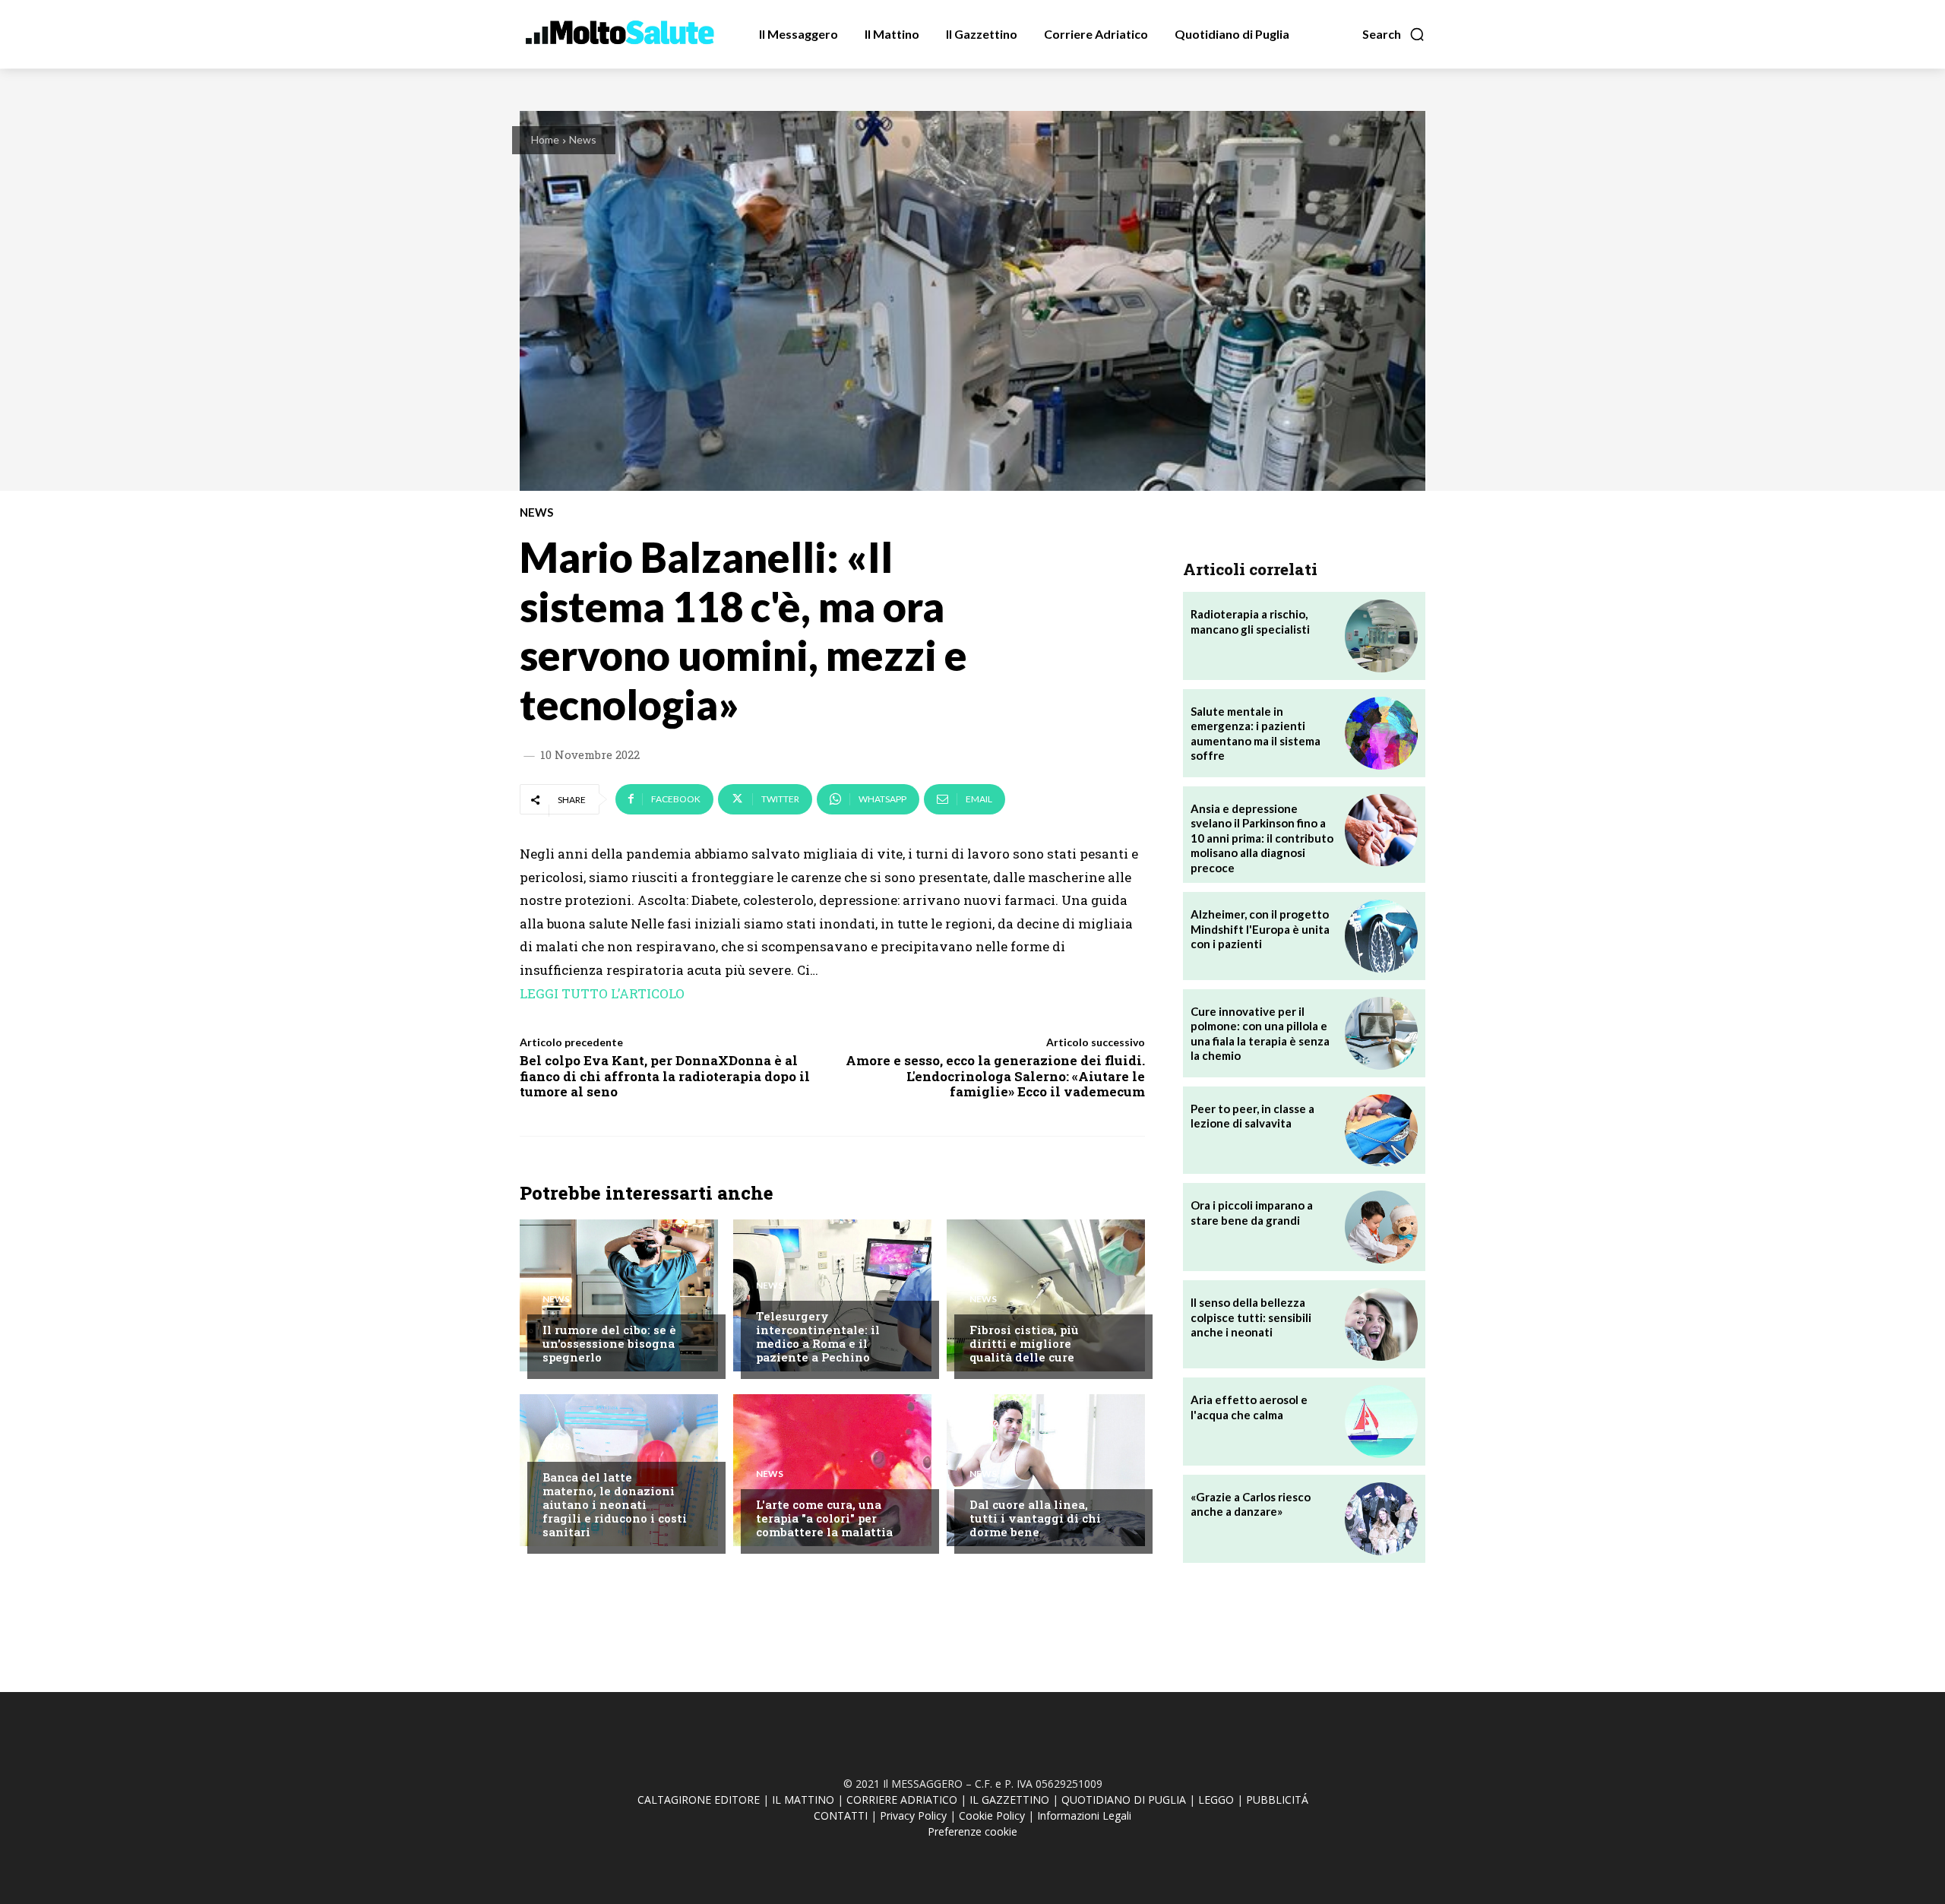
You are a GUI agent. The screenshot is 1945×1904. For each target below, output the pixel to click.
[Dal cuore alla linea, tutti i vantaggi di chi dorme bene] (1046, 1470)
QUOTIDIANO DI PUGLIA (1124, 1800)
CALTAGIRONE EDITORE (699, 1800)
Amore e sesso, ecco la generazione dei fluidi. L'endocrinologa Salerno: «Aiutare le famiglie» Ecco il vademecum (995, 1076)
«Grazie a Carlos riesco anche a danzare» (1251, 1504)
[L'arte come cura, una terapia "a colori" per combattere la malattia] (832, 1470)
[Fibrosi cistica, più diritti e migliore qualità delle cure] (1046, 1295)
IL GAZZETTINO (1009, 1800)
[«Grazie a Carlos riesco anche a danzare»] (1381, 1519)
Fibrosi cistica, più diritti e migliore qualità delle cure (1024, 1343)
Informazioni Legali (1084, 1815)
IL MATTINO (803, 1800)
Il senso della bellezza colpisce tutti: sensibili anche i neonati (1251, 1317)
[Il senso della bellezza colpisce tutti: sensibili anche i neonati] (1381, 1324)
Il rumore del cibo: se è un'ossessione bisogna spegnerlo (609, 1343)
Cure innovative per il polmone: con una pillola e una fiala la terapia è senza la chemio (1260, 1034)
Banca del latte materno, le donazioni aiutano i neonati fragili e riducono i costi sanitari (615, 1504)
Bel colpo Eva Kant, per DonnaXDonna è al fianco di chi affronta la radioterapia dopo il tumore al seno (665, 1076)
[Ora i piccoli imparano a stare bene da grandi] (1381, 1227)
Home (545, 139)
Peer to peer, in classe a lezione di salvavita (1252, 1116)
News (583, 139)
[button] (1394, 34)
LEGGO (1216, 1800)
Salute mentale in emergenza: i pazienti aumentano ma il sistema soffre (1256, 734)
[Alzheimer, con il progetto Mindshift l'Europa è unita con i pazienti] (1381, 936)
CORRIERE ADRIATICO (902, 1800)
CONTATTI (841, 1815)
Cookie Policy (992, 1815)
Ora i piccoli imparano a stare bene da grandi (1252, 1213)
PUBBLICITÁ (1277, 1800)
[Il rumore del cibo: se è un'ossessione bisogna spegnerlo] (619, 1295)
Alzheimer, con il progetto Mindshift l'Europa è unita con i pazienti (1260, 929)
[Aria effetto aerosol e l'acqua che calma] (1381, 1422)
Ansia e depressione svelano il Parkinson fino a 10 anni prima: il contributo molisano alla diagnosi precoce (1262, 838)
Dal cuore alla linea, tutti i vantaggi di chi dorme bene (1035, 1518)
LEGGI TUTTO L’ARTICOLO (602, 993)
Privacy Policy (913, 1815)
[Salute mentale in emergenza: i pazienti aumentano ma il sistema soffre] (1381, 733)
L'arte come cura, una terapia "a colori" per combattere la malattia (824, 1518)
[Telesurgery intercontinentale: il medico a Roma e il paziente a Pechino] (832, 1295)
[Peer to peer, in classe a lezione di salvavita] (1381, 1131)
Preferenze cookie (972, 1831)
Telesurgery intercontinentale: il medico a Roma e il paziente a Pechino (818, 1336)
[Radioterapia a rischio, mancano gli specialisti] (1381, 636)
